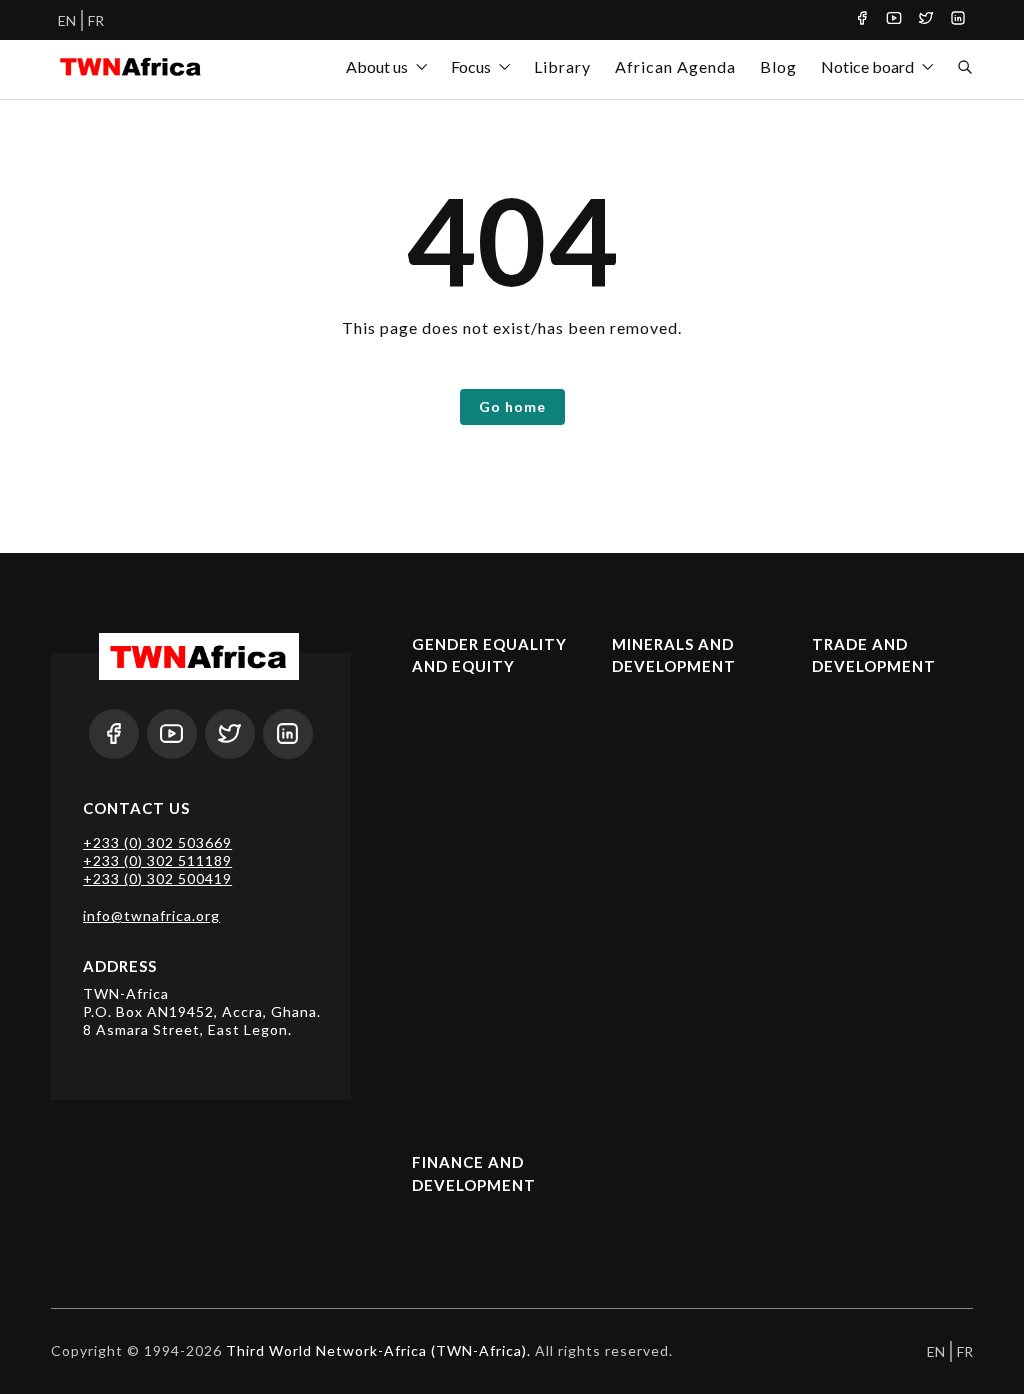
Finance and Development (474, 1173)
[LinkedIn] (958, 20)
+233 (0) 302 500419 (157, 878)
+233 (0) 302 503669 (157, 842)
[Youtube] (894, 20)
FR (96, 20)
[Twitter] (926, 20)
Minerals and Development (674, 655)
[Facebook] (862, 20)
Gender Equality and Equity (489, 655)
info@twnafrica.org (151, 915)
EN (67, 20)
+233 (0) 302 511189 (157, 860)
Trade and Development (874, 655)
